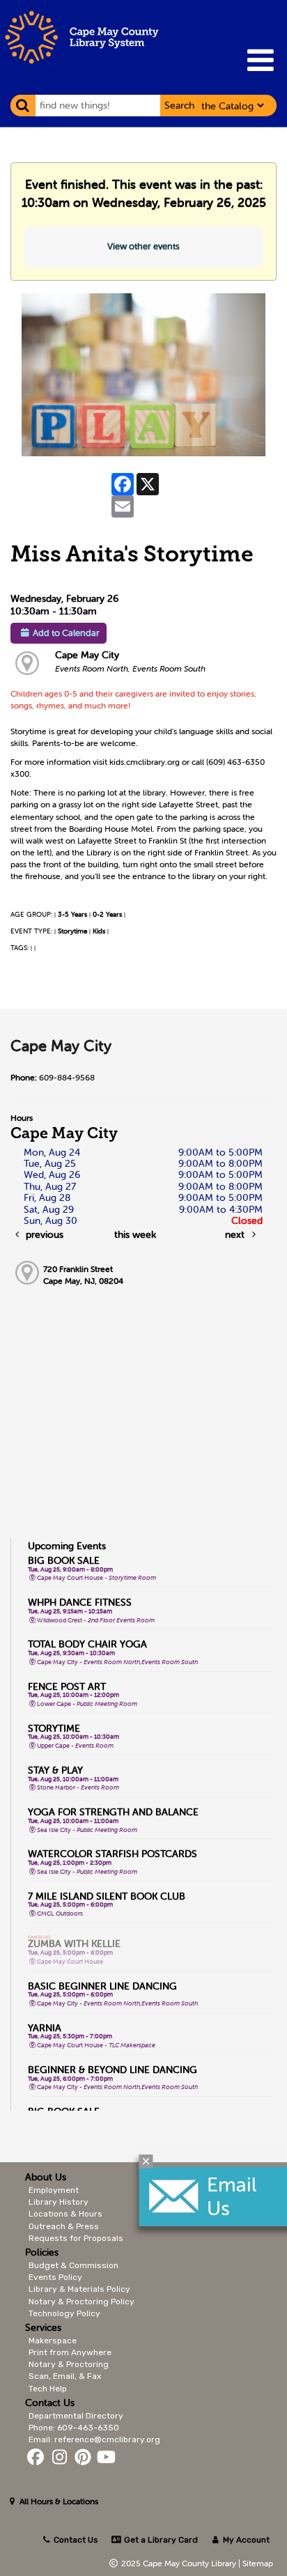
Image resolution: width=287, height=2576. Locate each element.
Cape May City (87, 655)
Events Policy (55, 2277)
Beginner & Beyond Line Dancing (113, 2070)
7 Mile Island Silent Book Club (107, 1896)
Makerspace (53, 2341)
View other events (143, 246)
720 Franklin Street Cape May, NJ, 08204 (83, 1275)
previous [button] (43, 1234)
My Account (245, 2540)
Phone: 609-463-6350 (74, 2428)
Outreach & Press (64, 2226)
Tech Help (48, 2389)
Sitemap (258, 2563)
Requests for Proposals (76, 2238)
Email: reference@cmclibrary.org (94, 2439)
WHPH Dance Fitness (80, 1602)
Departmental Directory (76, 2416)
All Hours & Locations (58, 2501)
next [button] (236, 1234)
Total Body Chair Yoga (87, 1644)
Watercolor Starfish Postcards (113, 1854)
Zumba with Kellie (74, 1943)
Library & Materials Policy (79, 2289)
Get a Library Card (160, 2540)
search (179, 105)
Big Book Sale (64, 1560)
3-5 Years (72, 914)
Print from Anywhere (70, 2352)
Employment (54, 2190)
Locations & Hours (65, 2214)
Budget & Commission (73, 2265)
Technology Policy (64, 2313)
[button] (260, 60)
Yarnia (45, 2028)
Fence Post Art (67, 1686)
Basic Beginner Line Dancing (102, 1986)
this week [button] (135, 1234)
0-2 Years (107, 914)
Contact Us (76, 2540)
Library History (59, 2202)
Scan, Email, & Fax (65, 2376)
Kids (99, 931)
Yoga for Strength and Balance (113, 1812)
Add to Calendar (66, 633)
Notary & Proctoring (69, 2364)
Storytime (72, 931)
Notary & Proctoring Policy (82, 2302)
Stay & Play (55, 1770)
